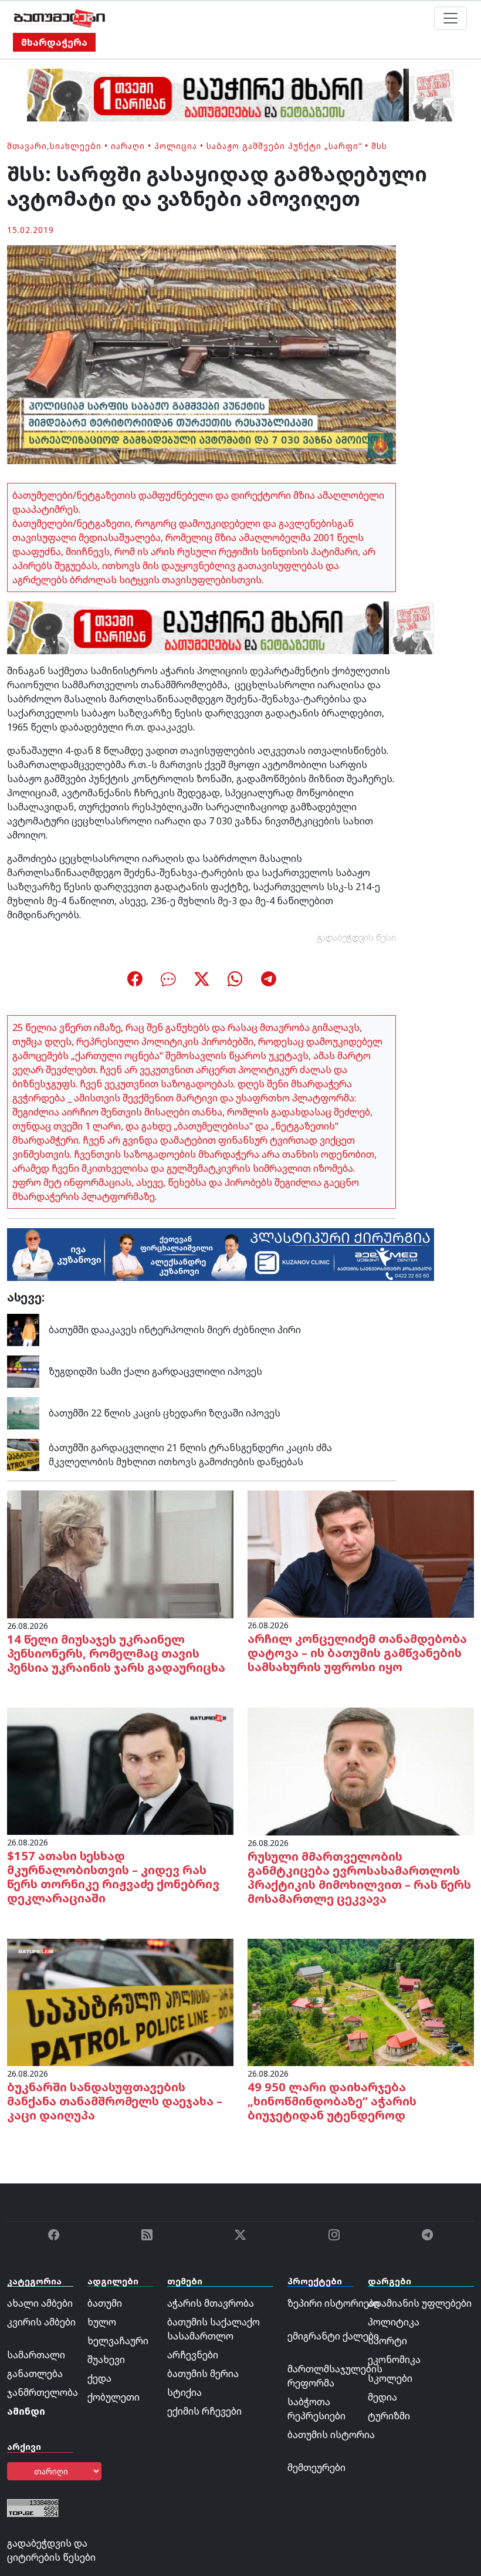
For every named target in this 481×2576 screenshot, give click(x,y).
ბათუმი (105, 2303)
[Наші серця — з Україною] (60, 18)
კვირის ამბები (41, 2322)
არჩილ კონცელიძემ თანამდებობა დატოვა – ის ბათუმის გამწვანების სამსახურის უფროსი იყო (357, 1653)
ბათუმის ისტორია (331, 2435)
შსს (379, 146)
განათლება (35, 2374)
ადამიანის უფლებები (420, 2303)
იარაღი (128, 146)
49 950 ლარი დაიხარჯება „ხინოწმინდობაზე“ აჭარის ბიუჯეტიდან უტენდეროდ (332, 2101)
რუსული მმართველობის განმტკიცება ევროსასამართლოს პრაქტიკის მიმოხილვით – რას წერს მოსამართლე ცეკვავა (359, 1877)
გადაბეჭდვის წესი (357, 937)
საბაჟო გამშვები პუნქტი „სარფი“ (284, 146)
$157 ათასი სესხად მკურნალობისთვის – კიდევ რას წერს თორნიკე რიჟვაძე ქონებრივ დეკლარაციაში (113, 1877)
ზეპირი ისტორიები (333, 2303)
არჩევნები (193, 2355)
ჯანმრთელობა (43, 2392)
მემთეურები (316, 2467)
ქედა (99, 2378)
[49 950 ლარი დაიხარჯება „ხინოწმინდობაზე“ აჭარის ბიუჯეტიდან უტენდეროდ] (361, 2002)
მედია (382, 2397)
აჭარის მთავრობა (211, 2303)
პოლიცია (176, 146)
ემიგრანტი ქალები (333, 2336)
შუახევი (106, 2359)
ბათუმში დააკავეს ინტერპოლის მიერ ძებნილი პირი (175, 1330)
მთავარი (27, 146)
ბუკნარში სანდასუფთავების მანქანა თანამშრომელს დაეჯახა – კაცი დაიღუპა (115, 2101)
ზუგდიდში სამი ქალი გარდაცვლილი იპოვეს (155, 1371)
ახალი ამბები (40, 2303)
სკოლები (390, 2378)
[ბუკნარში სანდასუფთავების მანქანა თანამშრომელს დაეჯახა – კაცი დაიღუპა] (120, 2002)
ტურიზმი (389, 2416)
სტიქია (184, 2392)
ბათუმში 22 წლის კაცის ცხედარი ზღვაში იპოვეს (165, 1413)
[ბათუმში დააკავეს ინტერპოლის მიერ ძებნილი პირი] (23, 1329)
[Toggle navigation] (450, 18)
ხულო (102, 2322)
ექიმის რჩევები (204, 2411)
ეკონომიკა (394, 2359)
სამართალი (36, 2355)
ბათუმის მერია (203, 2374)
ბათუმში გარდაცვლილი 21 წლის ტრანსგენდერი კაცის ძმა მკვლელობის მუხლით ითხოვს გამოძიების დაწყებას (190, 1455)
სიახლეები (76, 146)
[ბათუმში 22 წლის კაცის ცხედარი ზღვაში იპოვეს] (23, 1412)
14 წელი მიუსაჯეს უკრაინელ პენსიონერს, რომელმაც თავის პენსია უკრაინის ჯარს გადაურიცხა (116, 1653)
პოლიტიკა (394, 2322)
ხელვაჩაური (118, 2341)
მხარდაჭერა (54, 42)
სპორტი (387, 2341)
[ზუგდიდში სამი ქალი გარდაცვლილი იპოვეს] (23, 1371)
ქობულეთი (114, 2397)
